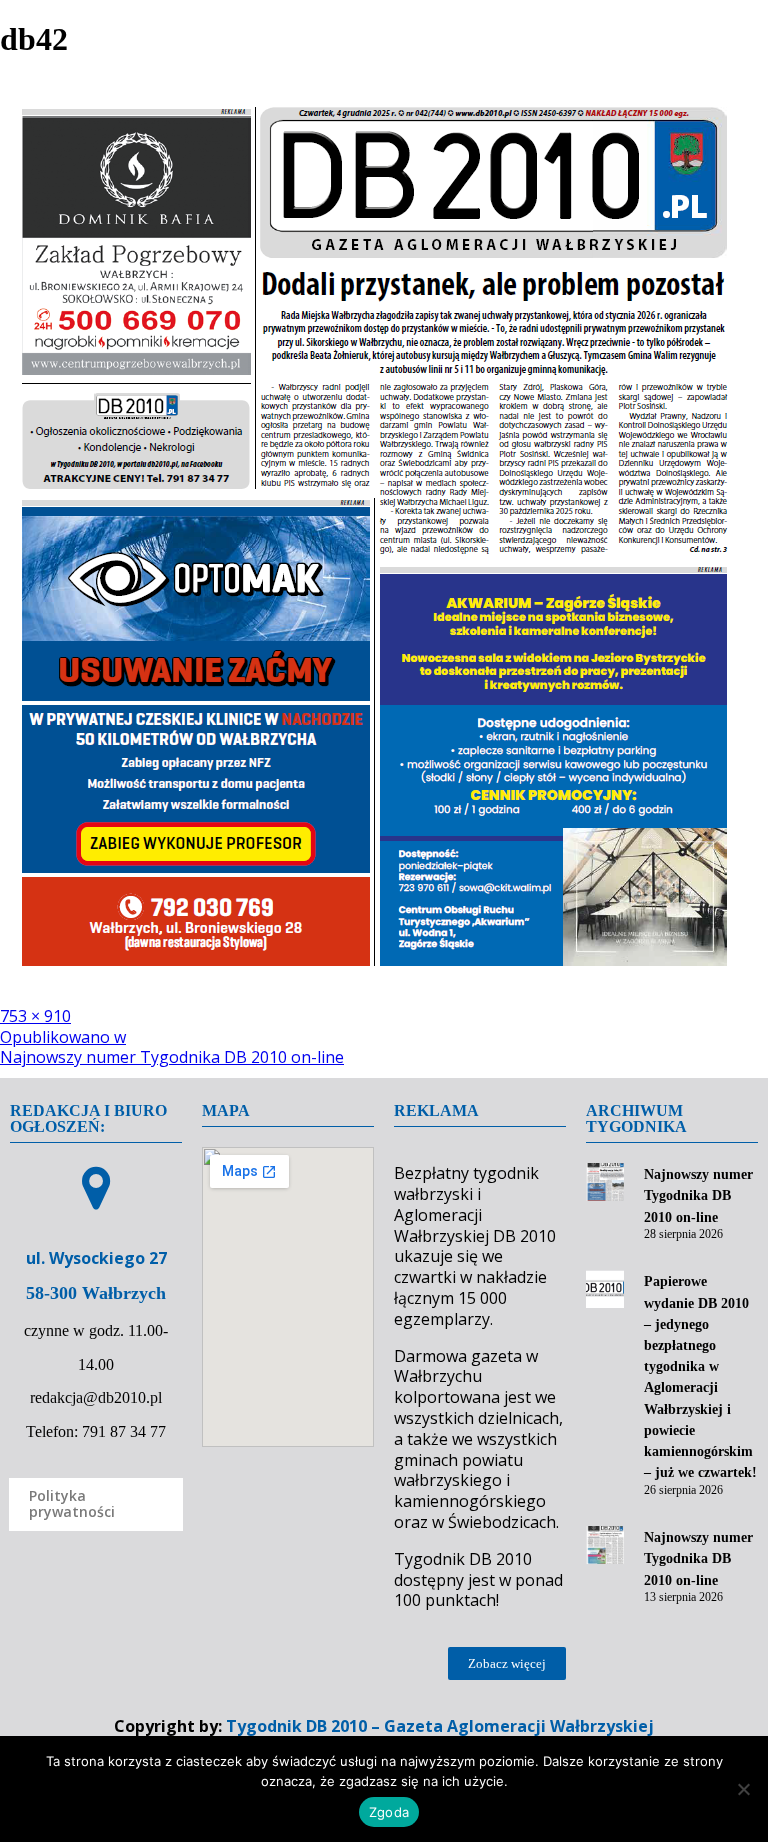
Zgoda (389, 1812)
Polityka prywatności (72, 1504)
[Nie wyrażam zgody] (743, 1789)
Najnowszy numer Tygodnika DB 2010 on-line (698, 1195)
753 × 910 (35, 1016)
